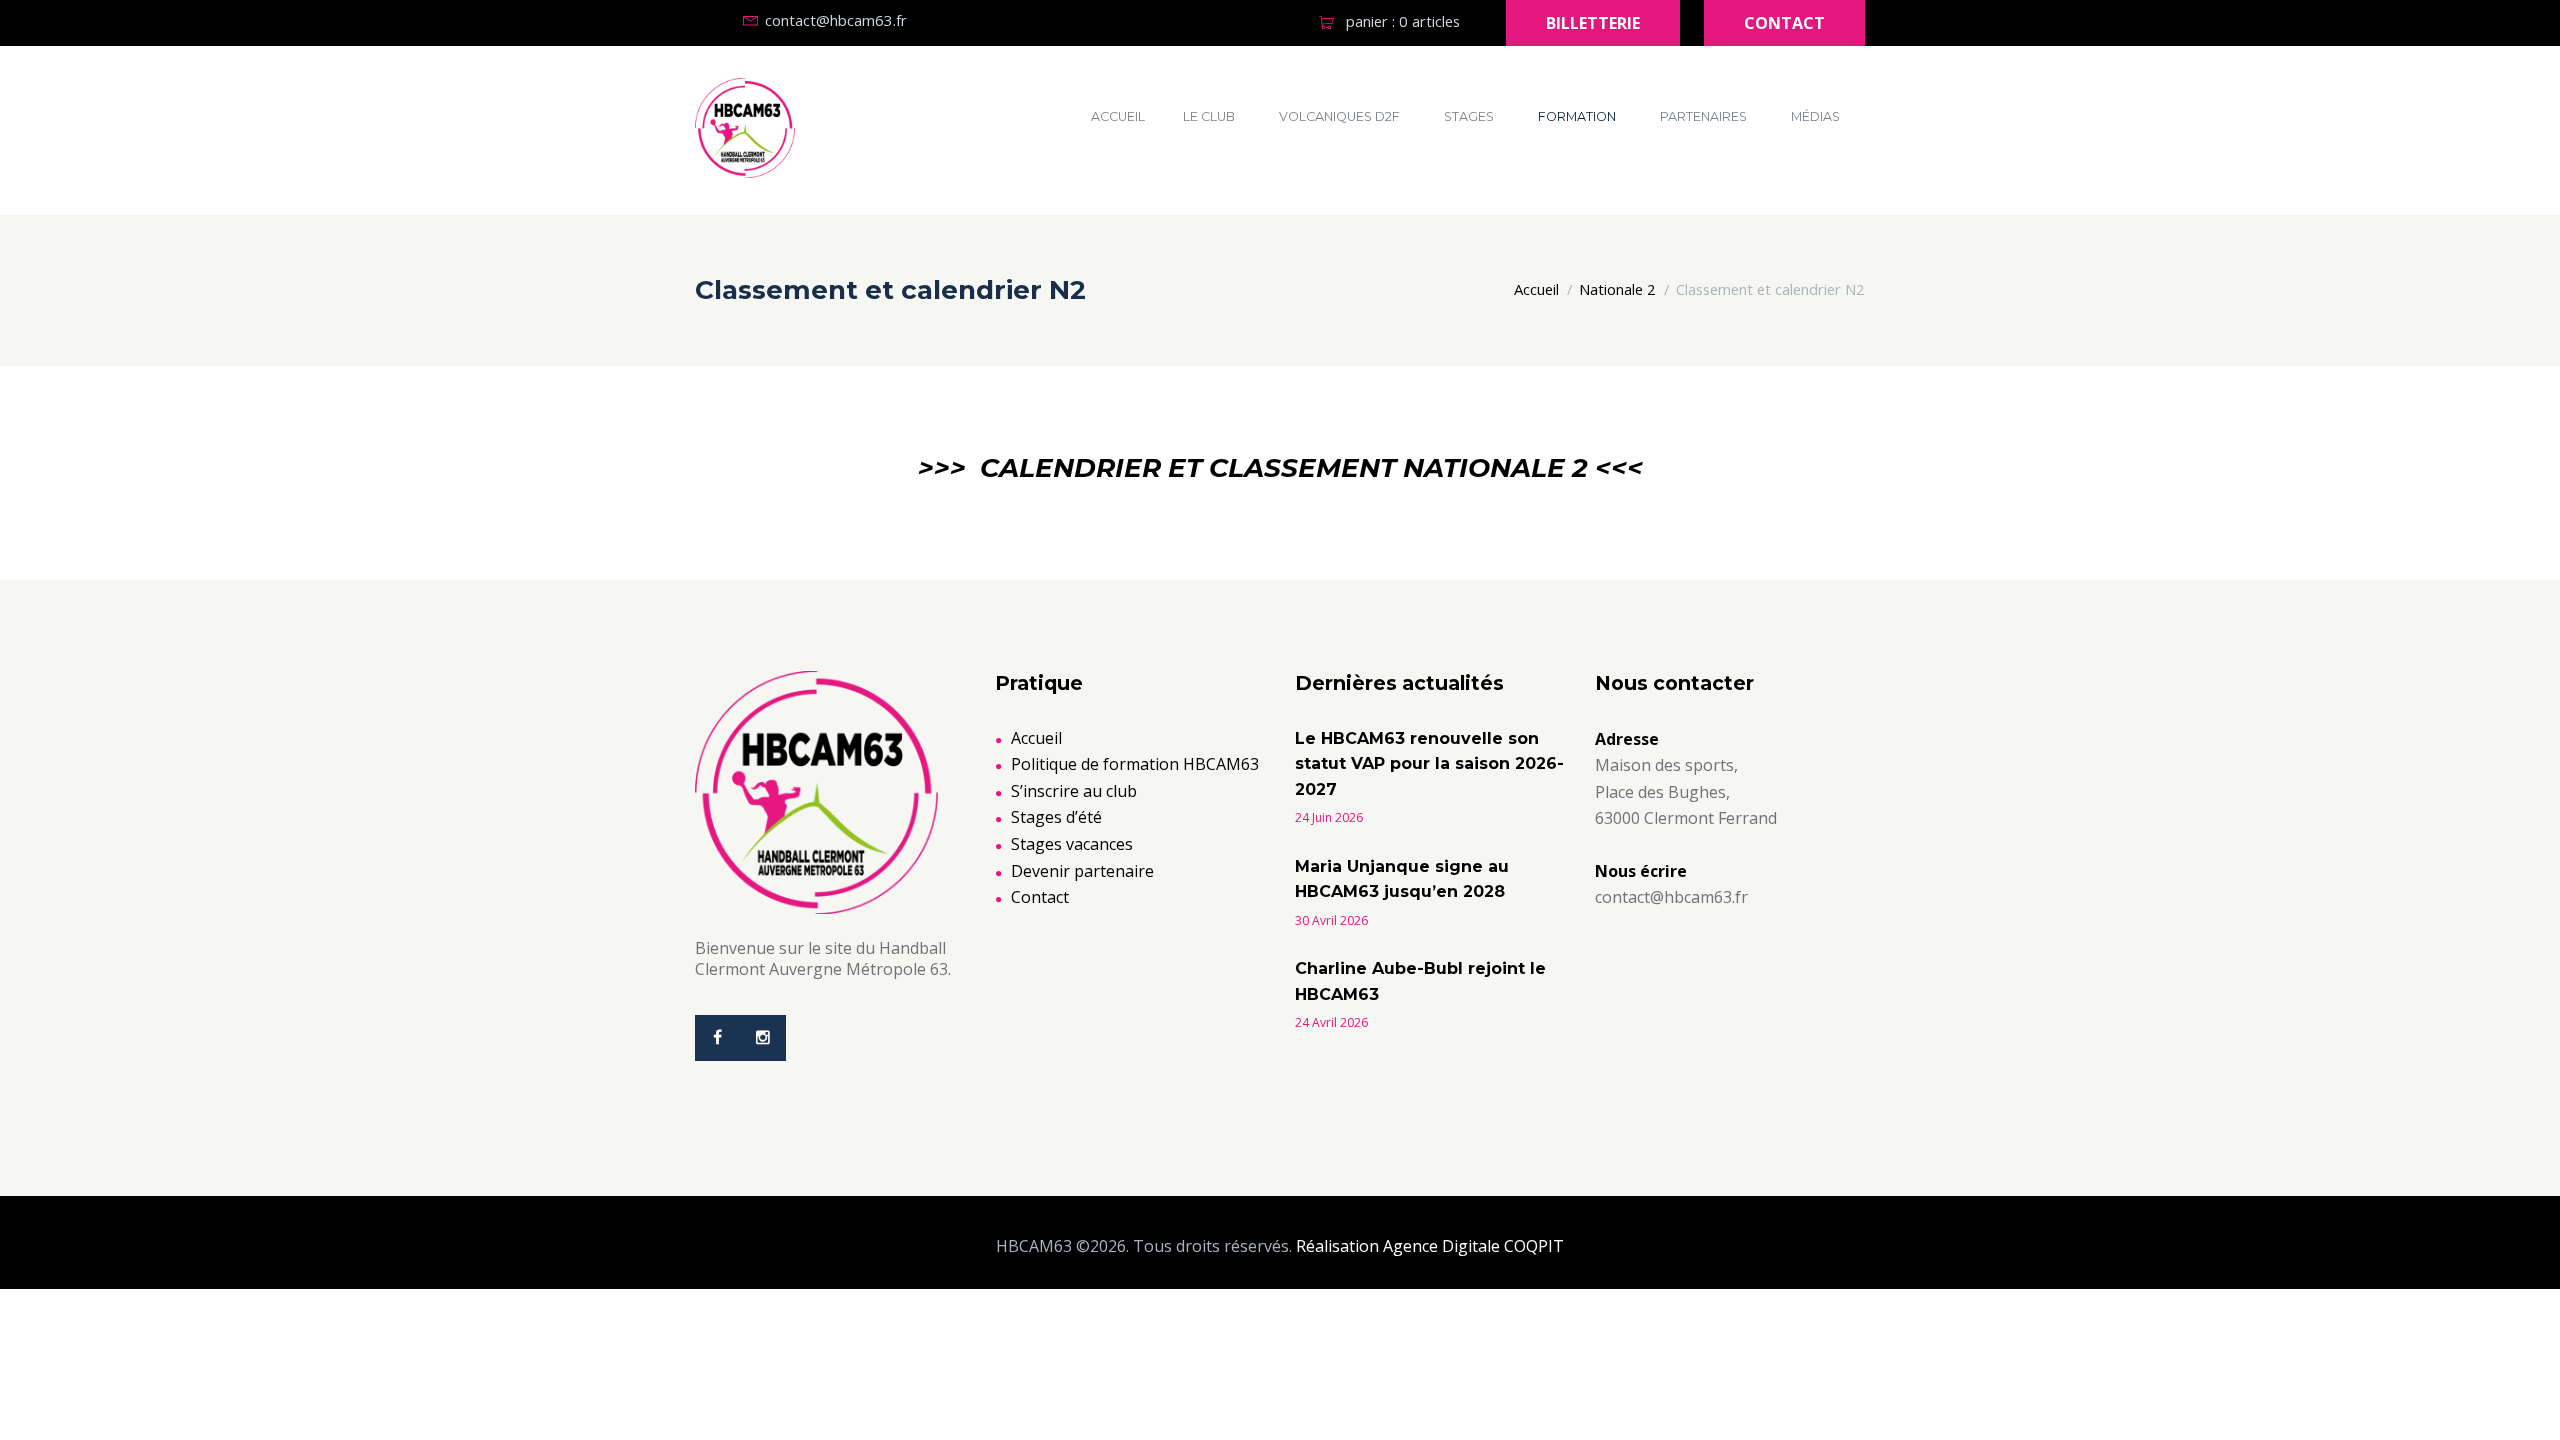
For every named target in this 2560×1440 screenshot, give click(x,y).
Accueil (1118, 116)
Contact (1040, 897)
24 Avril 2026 (1331, 1022)
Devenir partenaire (1082, 871)
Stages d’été (1056, 817)
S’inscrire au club (1074, 791)
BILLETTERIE (1593, 23)
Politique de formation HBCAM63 (1135, 764)
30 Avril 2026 (1331, 920)
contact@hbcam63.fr (836, 20)
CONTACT (1784, 23)
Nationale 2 (1617, 289)
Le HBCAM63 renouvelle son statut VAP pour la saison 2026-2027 (1429, 764)
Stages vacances (1072, 844)
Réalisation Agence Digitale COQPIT (1430, 1246)
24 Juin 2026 (1329, 817)
